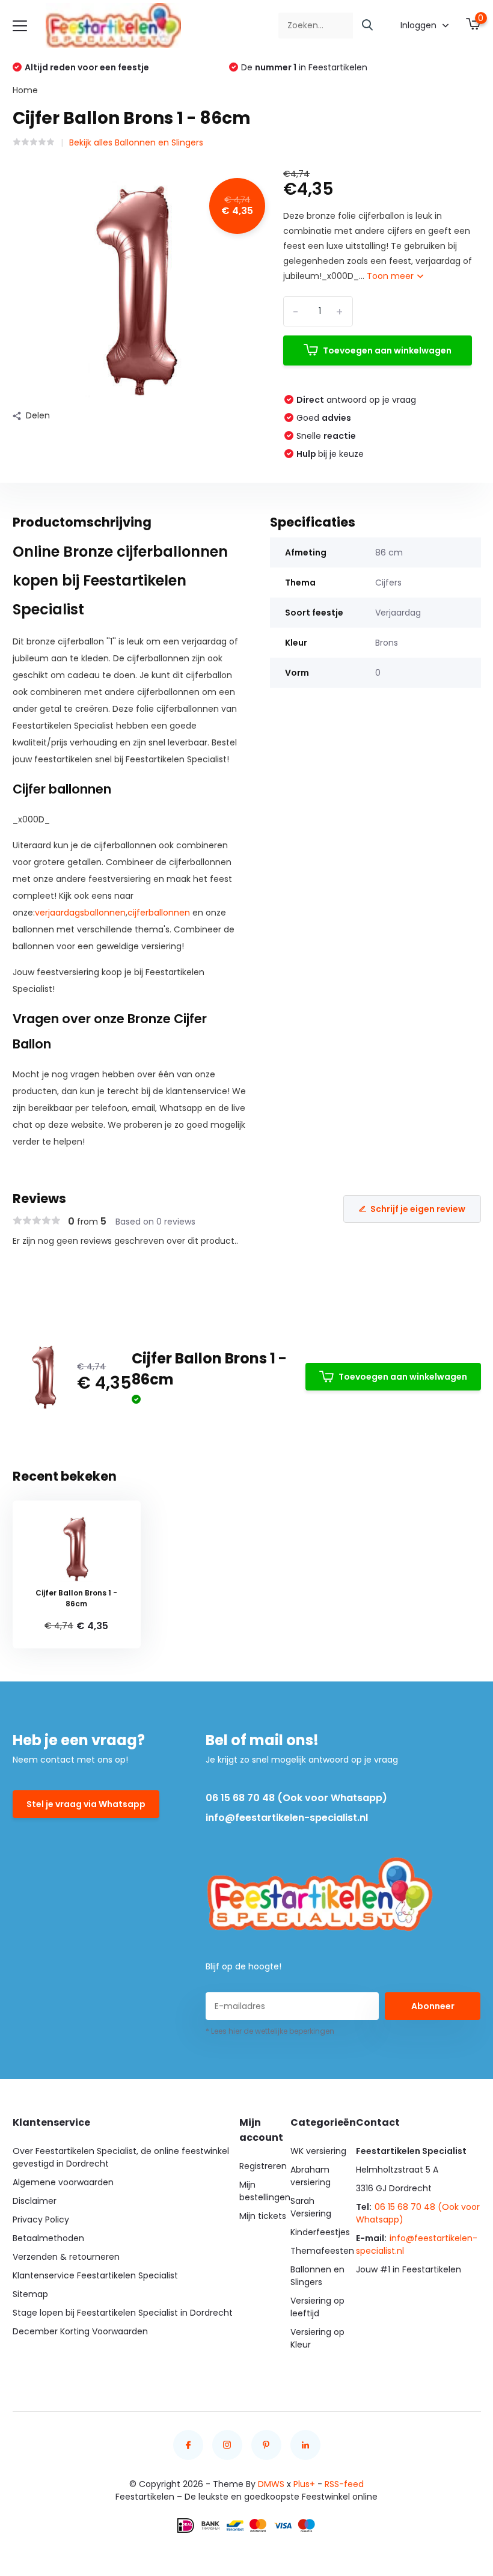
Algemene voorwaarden (63, 2182)
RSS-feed (344, 2484)
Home (25, 90)
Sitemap (30, 2294)
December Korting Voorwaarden (80, 2331)
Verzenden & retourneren (66, 2257)
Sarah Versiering (311, 2207)
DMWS (271, 2484)
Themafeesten (322, 2251)
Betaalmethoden (48, 2238)
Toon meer (391, 276)
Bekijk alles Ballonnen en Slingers (136, 142)
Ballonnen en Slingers (317, 2276)
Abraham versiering (311, 2176)
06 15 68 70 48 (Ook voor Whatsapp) (296, 1798)
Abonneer (433, 2006)
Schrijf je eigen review (418, 1209)
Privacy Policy (41, 2220)
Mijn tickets (263, 2216)
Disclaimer (35, 2201)
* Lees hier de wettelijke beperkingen (270, 2031)
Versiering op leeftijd (317, 2307)
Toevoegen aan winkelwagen (387, 350)
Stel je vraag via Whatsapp (86, 1804)
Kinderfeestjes (320, 2232)
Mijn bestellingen (265, 2191)
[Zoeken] (368, 26)
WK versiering (318, 2151)
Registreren (263, 2166)
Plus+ (304, 2484)
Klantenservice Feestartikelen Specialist (95, 2275)
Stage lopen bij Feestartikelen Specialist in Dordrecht (123, 2313)
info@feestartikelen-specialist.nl (287, 1818)
